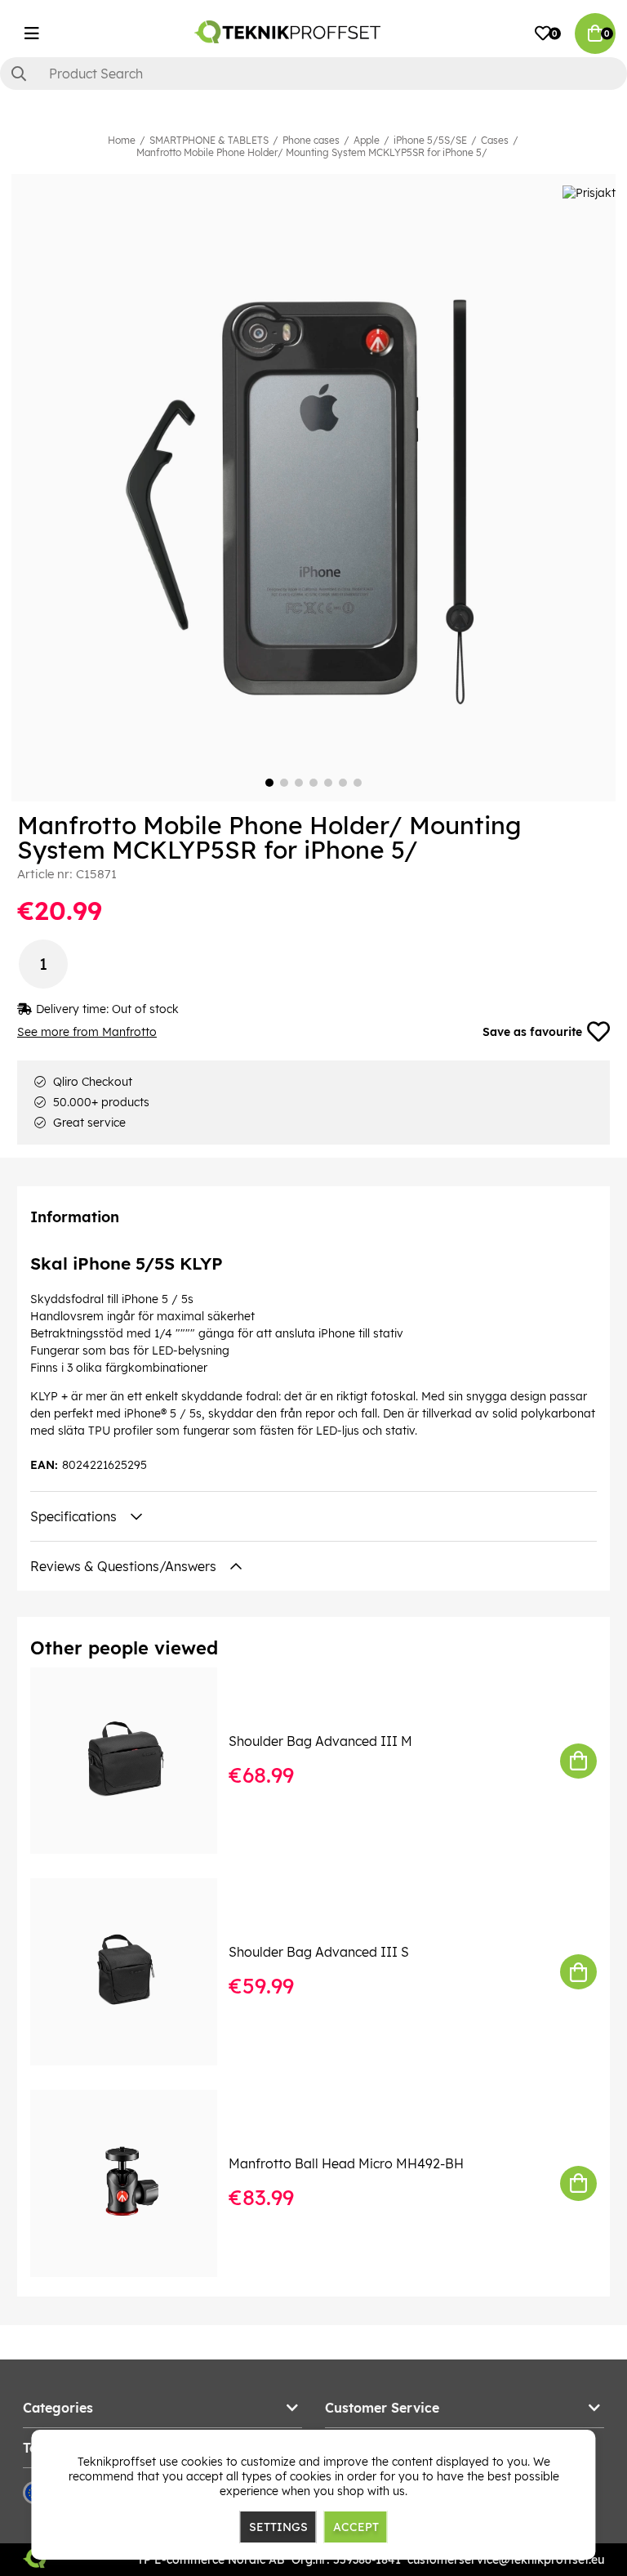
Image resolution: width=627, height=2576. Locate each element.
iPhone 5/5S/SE (430, 140)
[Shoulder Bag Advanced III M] (135, 1761)
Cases (495, 140)
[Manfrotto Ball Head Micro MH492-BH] (135, 2183)
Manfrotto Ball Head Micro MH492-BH (346, 2163)
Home (122, 140)
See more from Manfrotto (87, 1032)
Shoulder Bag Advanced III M (320, 1741)
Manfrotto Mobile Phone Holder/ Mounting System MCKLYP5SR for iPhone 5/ (312, 152)
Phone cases (311, 140)
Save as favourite (532, 1032)
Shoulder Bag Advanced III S (319, 1952)
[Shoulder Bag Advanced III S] (135, 1972)
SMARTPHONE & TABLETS (209, 140)
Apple (367, 140)
